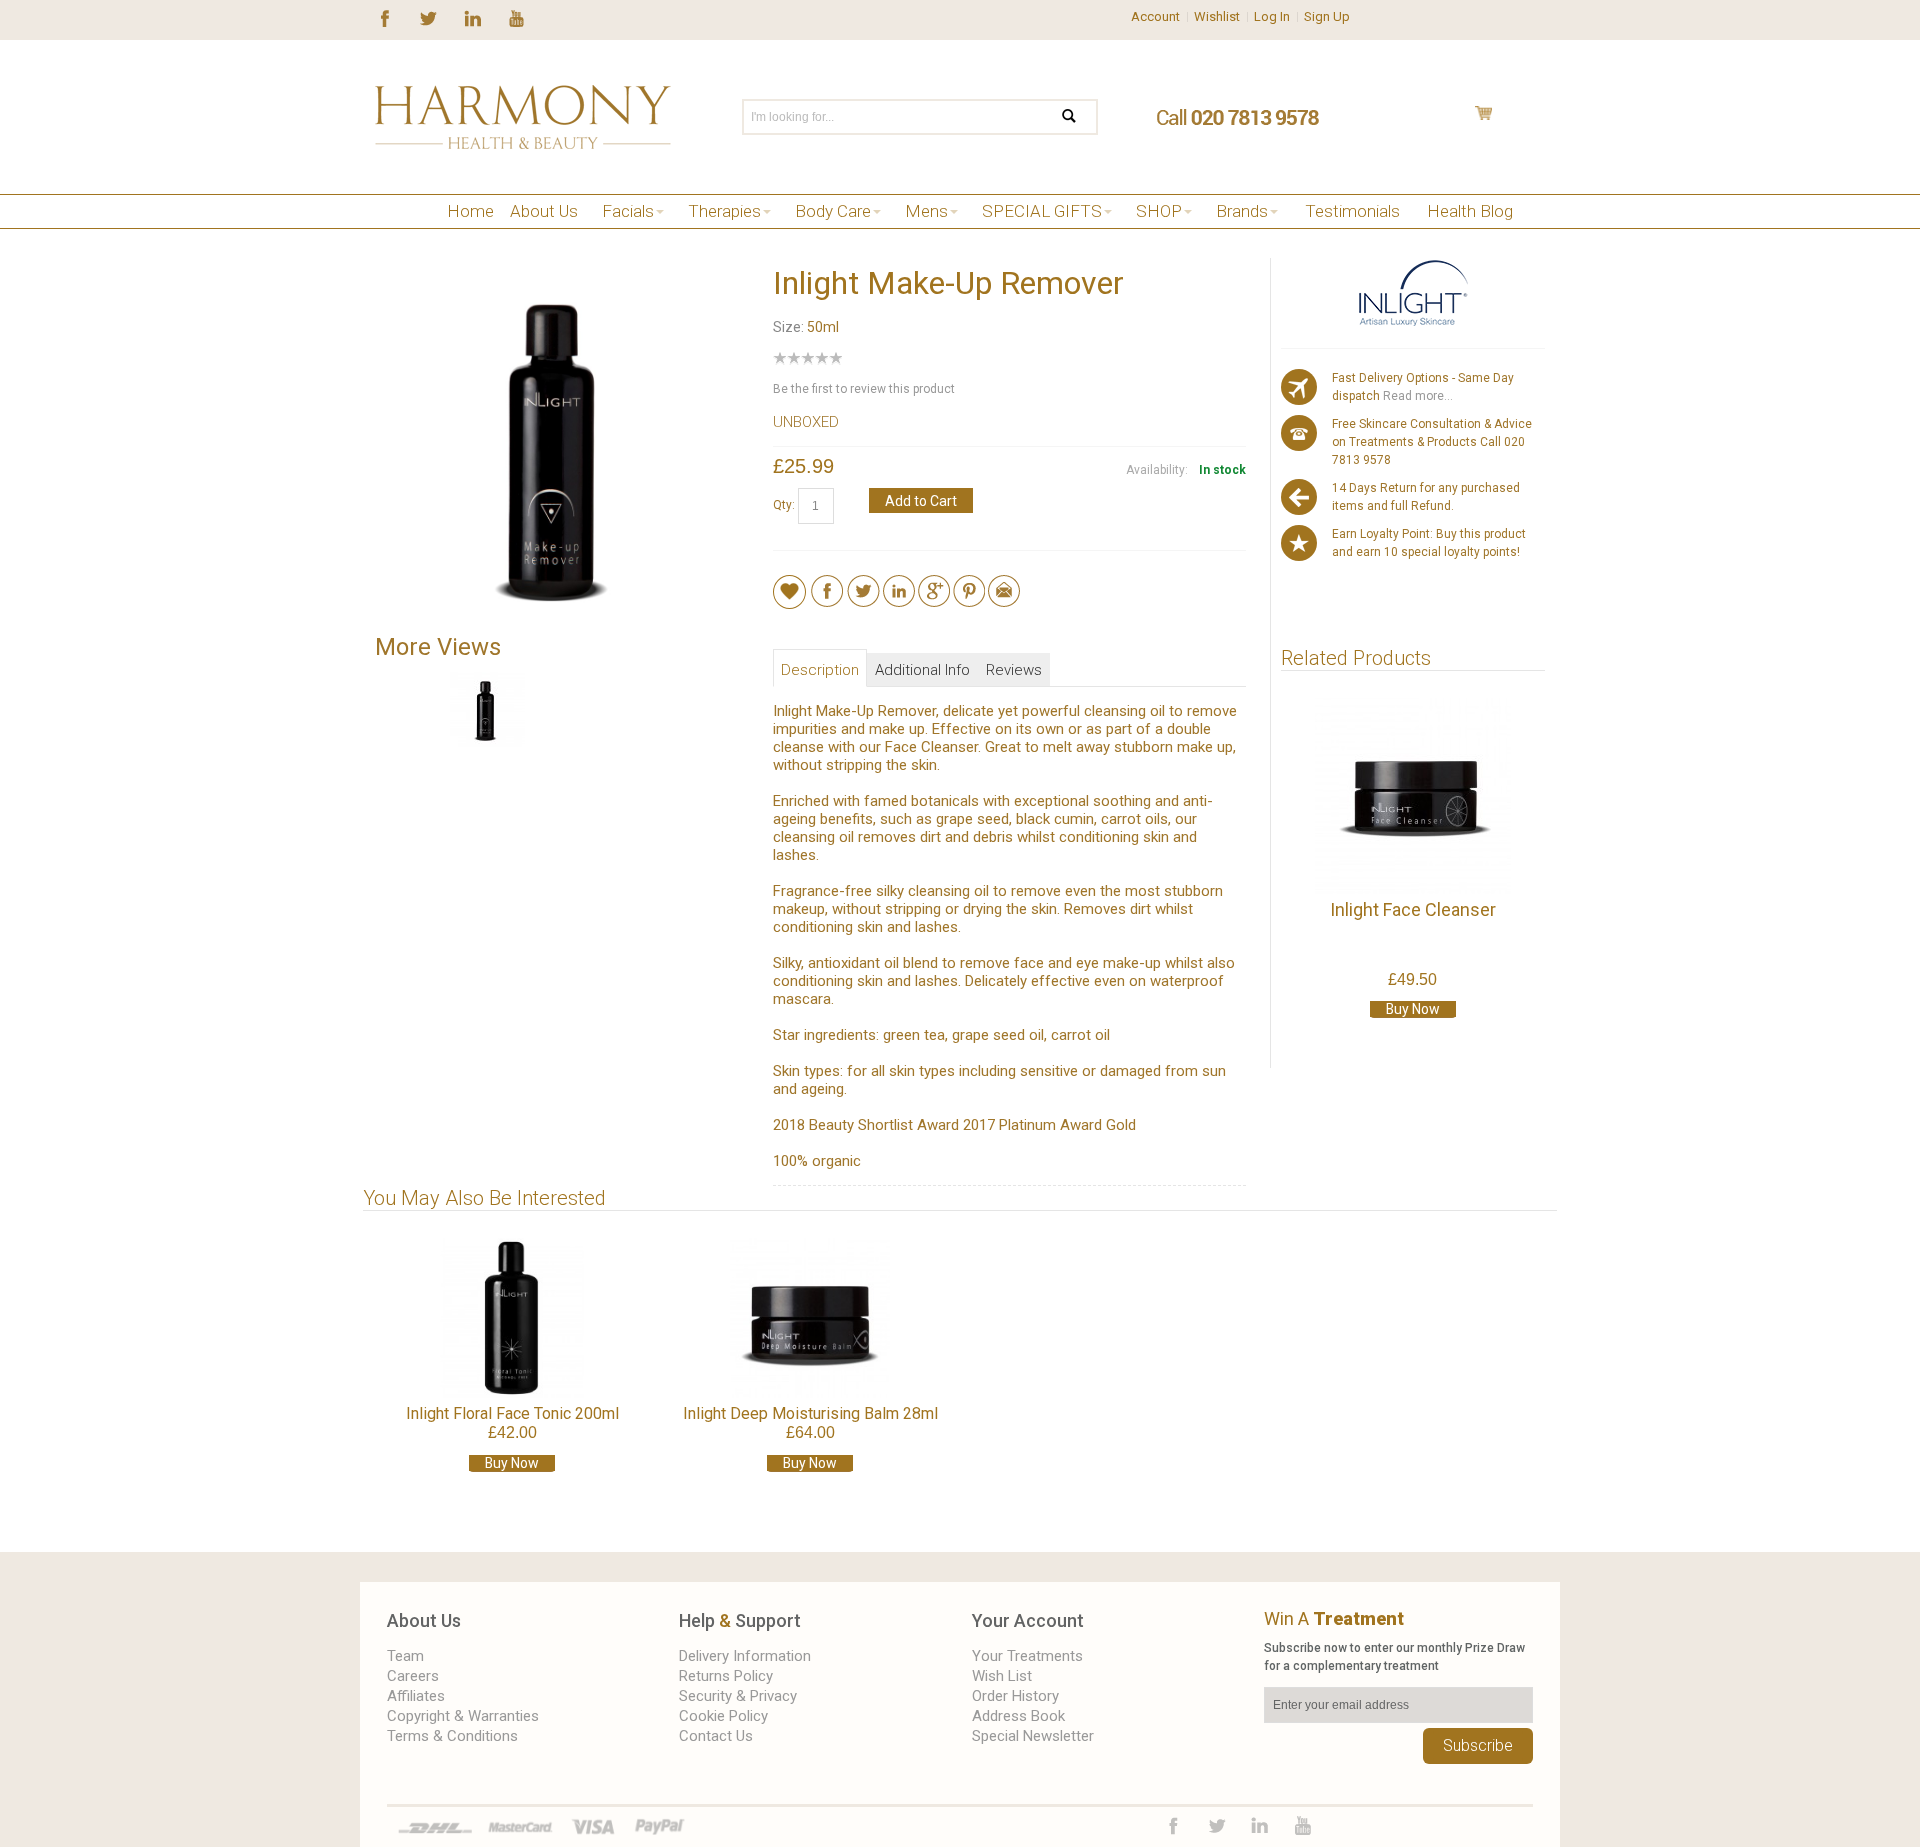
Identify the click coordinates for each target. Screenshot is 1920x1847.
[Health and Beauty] (523, 117)
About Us (424, 1620)
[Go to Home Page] (382, 236)
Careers (413, 1676)
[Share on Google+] (934, 584)
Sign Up (1327, 16)
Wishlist (1217, 16)
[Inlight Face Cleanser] (1412, 796)
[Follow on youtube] (516, 17)
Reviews (1014, 670)
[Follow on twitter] (428, 17)
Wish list (1002, 1676)
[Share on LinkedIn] (899, 584)
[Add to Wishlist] (789, 591)
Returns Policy (726, 1676)
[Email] (1004, 584)
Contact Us (716, 1736)
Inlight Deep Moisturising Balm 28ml (810, 1413)
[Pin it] (969, 584)
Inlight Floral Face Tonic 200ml (512, 1413)
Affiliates (416, 1696)
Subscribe (1478, 1745)
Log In (1272, 16)
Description (820, 670)
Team (405, 1656)
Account (1155, 16)
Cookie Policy (723, 1716)
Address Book (1018, 1716)
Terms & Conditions (452, 1736)
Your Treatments (1027, 1656)
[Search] (1081, 117)
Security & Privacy (738, 1696)
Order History (1015, 1696)
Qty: (784, 505)
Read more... (1416, 396)
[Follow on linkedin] (472, 17)
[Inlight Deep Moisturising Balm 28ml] (810, 1318)
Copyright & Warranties (463, 1716)
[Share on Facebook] (827, 584)
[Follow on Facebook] (385, 17)
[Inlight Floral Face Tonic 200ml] (512, 1318)
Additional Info (922, 670)
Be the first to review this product (864, 389)
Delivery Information (745, 1656)
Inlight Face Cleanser (1413, 909)
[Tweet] (863, 584)
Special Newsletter (1033, 1736)
